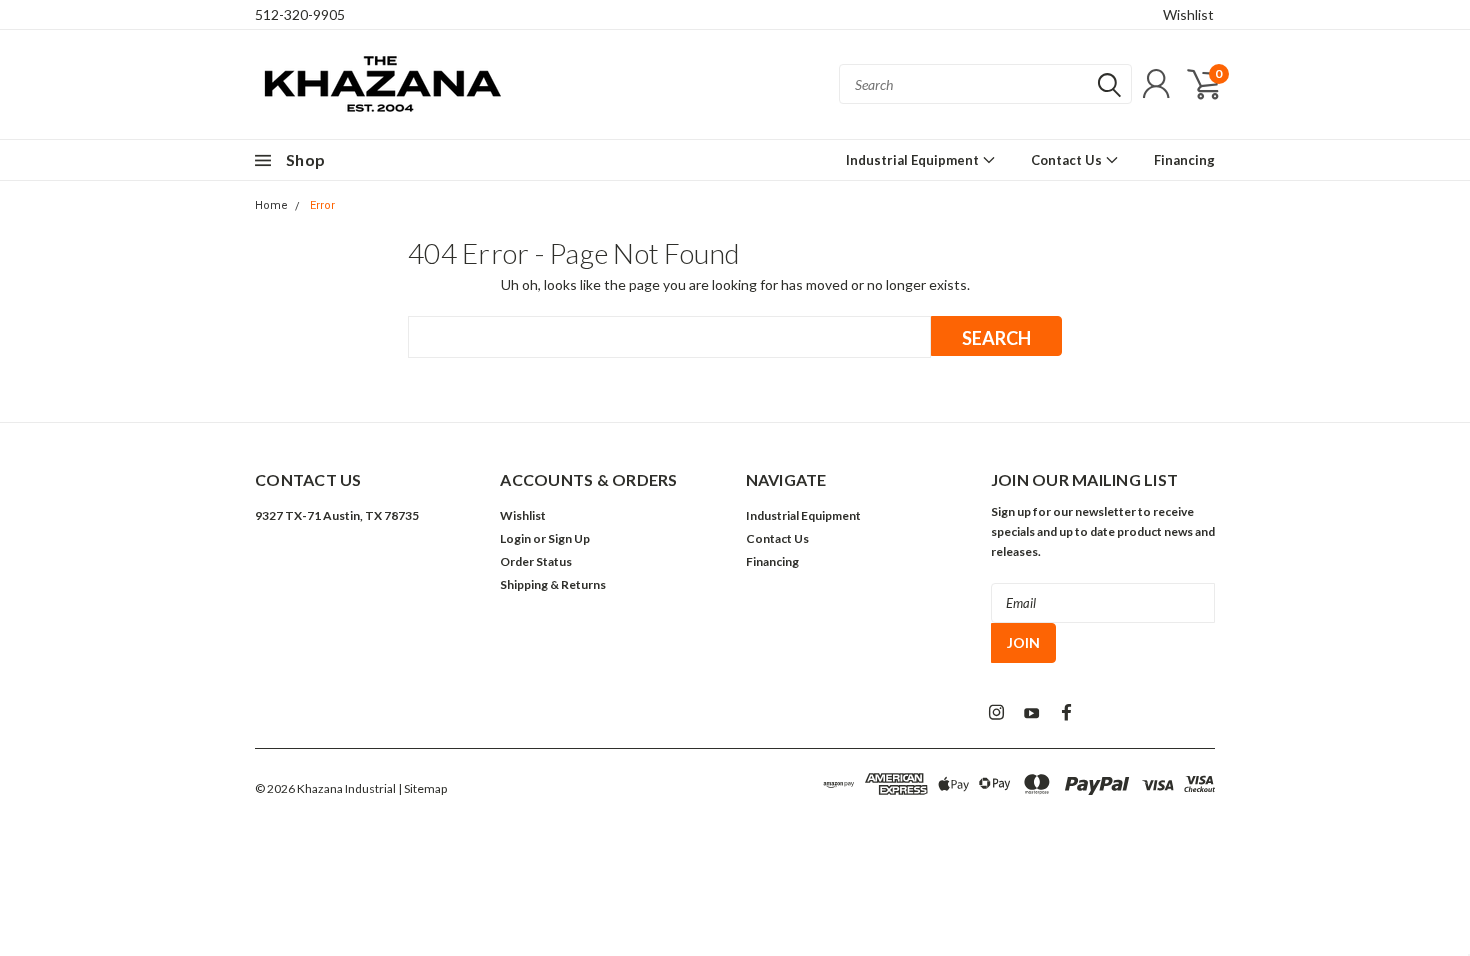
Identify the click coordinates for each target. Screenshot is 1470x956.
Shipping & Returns (553, 584)
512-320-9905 (300, 14)
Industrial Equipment (914, 160)
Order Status (536, 561)
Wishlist (1188, 14)
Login (515, 538)
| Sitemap (422, 788)
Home (271, 205)
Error (322, 205)
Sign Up (569, 538)
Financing (1184, 160)
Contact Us (1068, 160)
